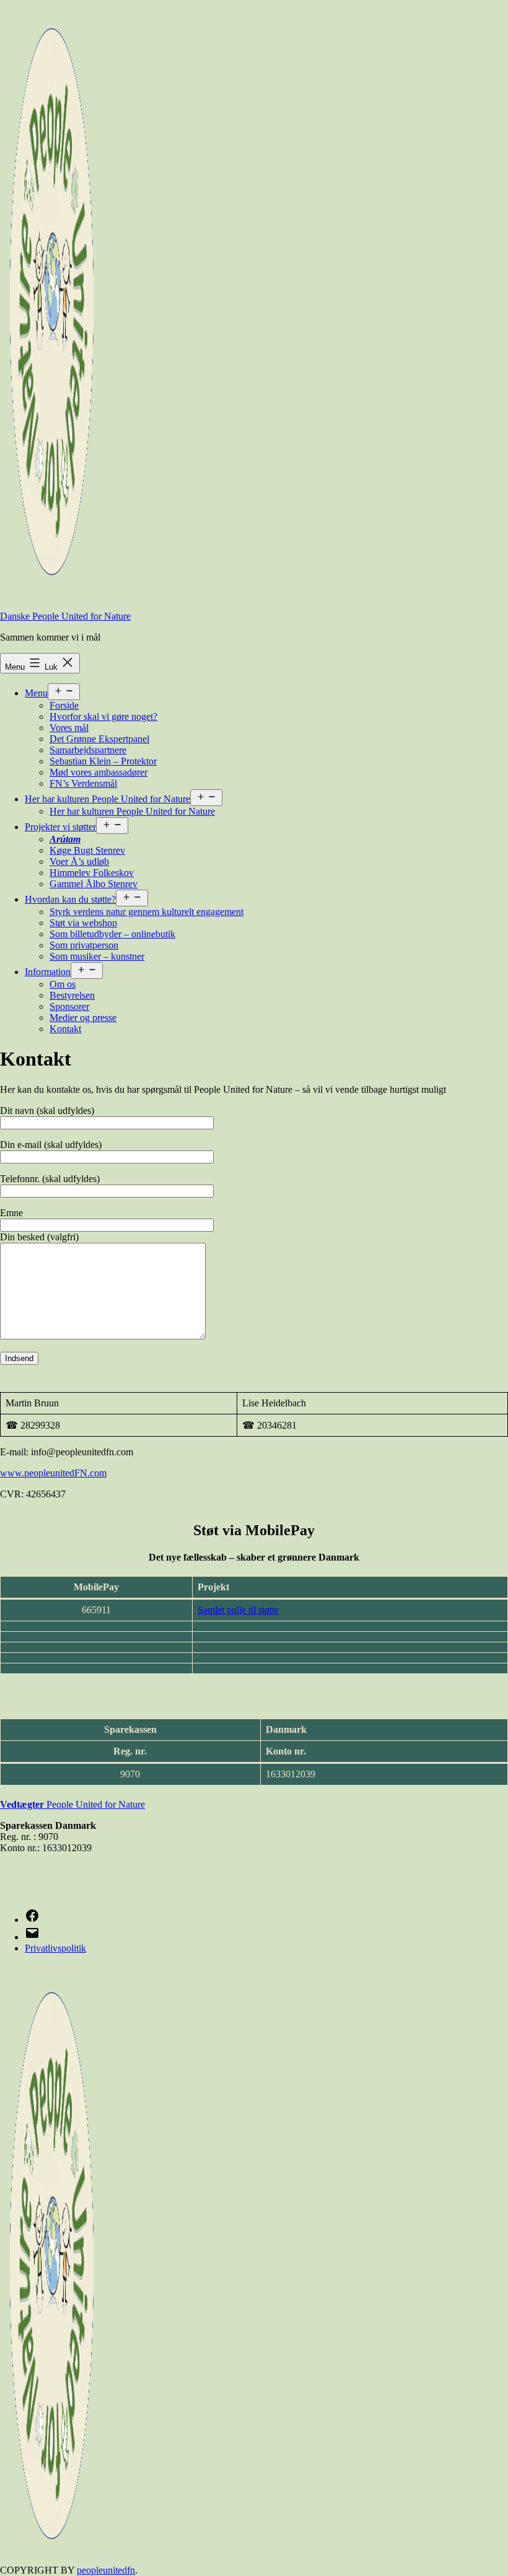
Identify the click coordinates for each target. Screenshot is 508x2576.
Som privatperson (84, 945)
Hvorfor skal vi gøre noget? (103, 716)
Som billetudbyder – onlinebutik (112, 934)
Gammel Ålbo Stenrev (94, 884)
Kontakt (65, 1029)
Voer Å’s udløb (79, 861)
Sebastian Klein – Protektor (103, 761)
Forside (64, 705)
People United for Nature (82, 1804)
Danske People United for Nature (65, 616)
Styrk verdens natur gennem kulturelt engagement (147, 912)
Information (48, 972)
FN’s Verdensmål (83, 783)
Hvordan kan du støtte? (70, 899)
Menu (36, 693)
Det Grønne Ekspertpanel (99, 739)
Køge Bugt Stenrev (87, 850)
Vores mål (69, 728)
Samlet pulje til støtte (238, 1610)
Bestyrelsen (72, 995)
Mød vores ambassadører (99, 772)
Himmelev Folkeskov (92, 873)
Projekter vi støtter (60, 827)
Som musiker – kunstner (97, 956)
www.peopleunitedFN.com (53, 1473)
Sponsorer (69, 1006)
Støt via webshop (83, 923)
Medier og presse (83, 1018)
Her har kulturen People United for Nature (107, 799)
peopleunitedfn (106, 2570)
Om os (63, 984)
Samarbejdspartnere (88, 750)
